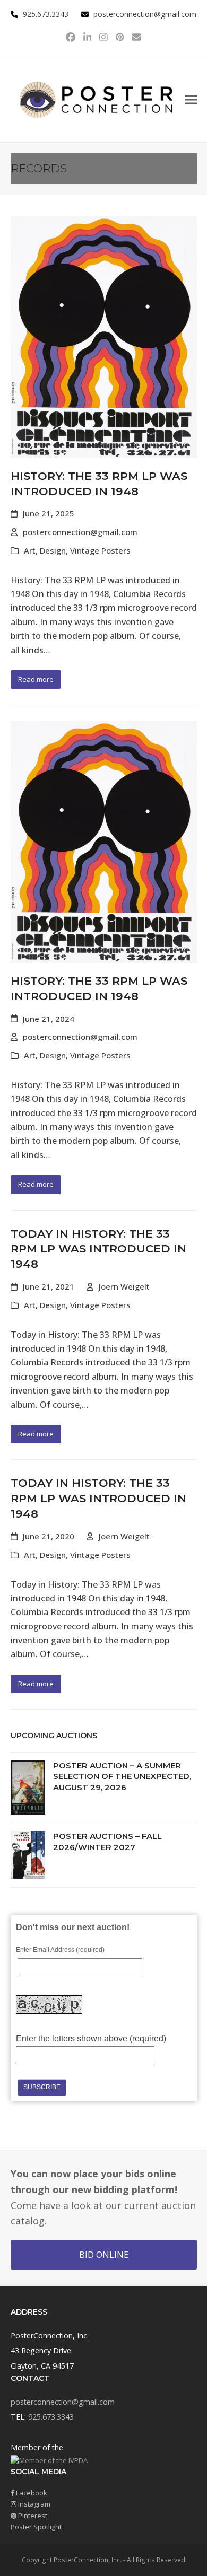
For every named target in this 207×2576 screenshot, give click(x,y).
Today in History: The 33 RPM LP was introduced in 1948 (98, 1249)
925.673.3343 (51, 2417)
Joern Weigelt (124, 1286)
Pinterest (32, 2516)
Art (30, 550)
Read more (36, 679)
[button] (191, 99)
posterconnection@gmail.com (145, 14)
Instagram (33, 2504)
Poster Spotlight (36, 2527)
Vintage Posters (100, 550)
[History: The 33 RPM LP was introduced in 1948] (104, 337)
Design (53, 550)
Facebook (31, 2493)
